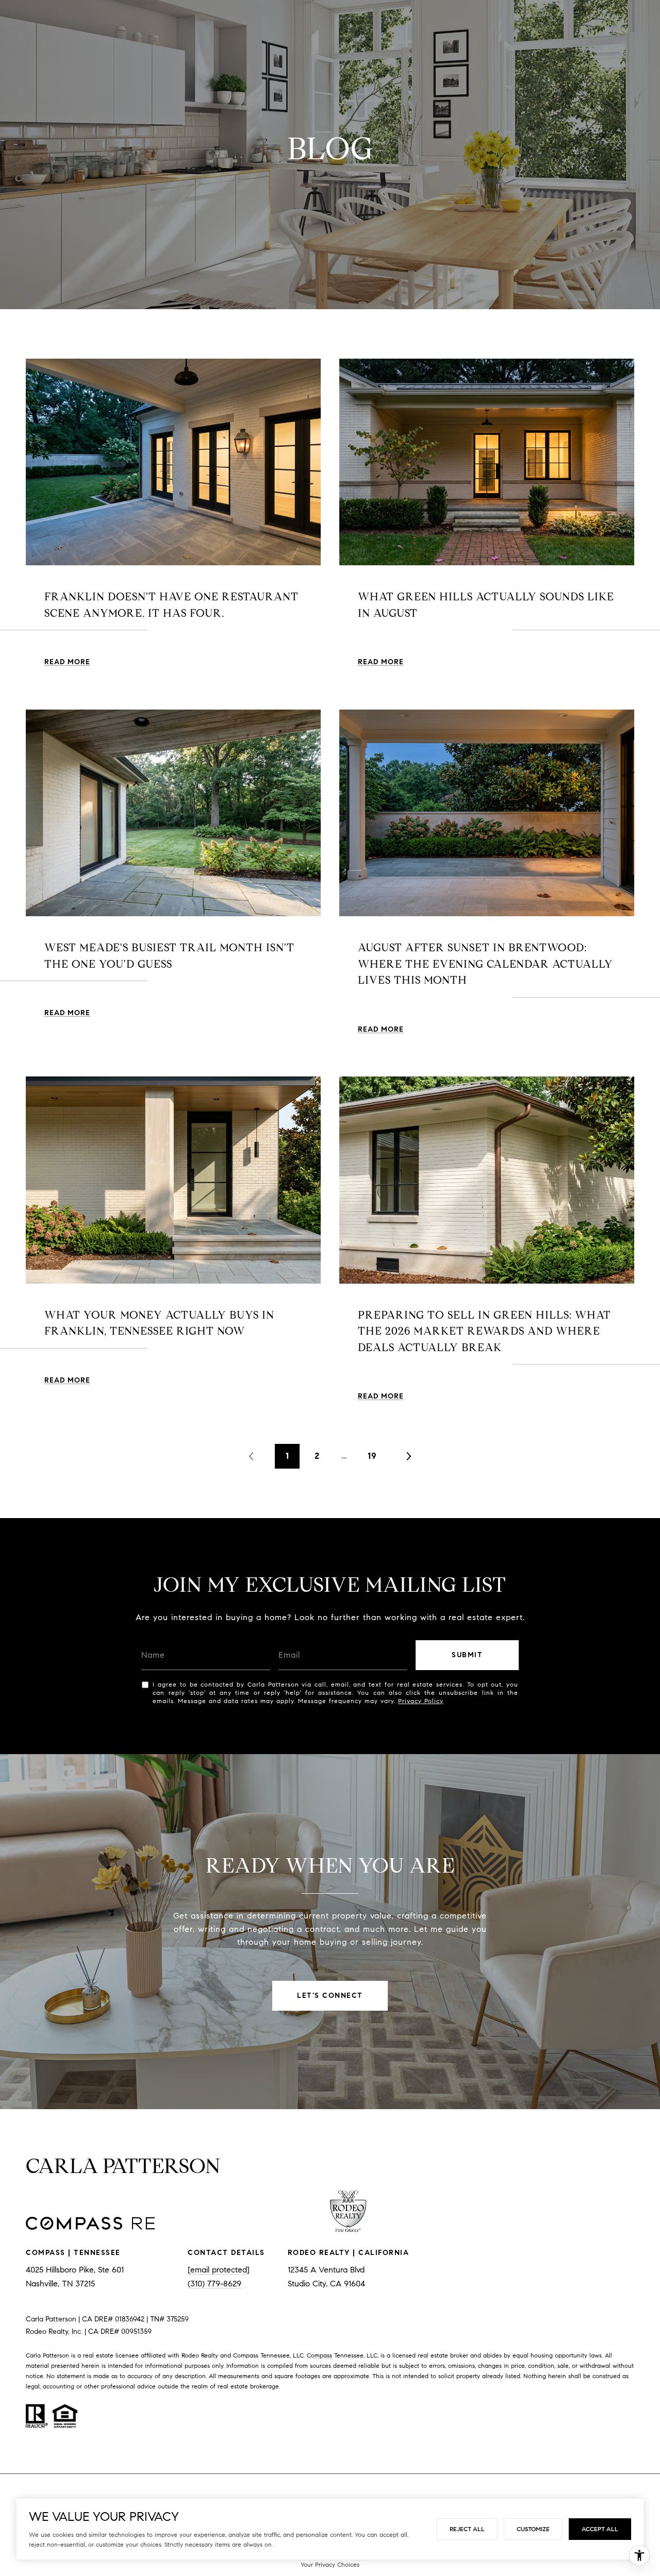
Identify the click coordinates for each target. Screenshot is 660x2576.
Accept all (600, 2529)
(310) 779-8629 (214, 2284)
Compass (319, 2355)
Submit (467, 1655)
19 (372, 1456)
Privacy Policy (420, 1701)
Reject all (467, 2529)
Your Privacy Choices (330, 2564)
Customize (533, 2529)
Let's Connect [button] (330, 1996)
